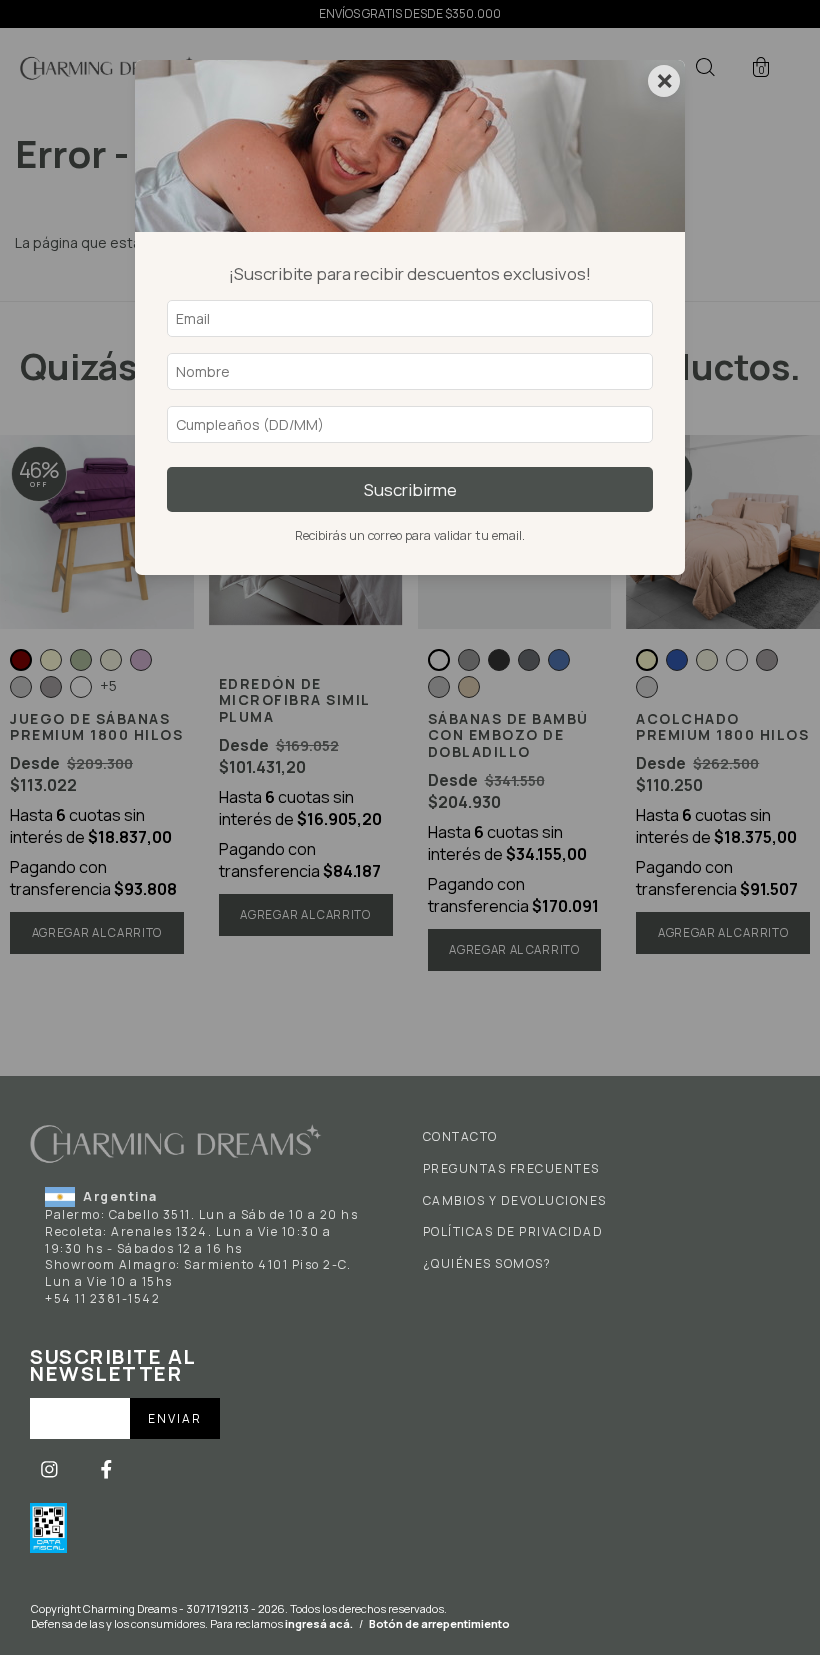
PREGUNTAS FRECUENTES (511, 1169)
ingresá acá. (319, 1623)
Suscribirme (410, 489)
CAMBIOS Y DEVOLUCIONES (515, 1201)
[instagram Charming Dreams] (51, 1468)
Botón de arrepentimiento (439, 1623)
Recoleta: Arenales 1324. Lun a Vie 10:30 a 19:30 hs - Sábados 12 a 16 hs (188, 1240)
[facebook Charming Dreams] (106, 1468)
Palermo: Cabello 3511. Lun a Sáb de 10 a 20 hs (201, 1214)
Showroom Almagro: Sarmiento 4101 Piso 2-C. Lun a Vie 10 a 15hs (198, 1273)
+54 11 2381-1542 (102, 1298)
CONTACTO (460, 1137)
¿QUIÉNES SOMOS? (487, 1264)
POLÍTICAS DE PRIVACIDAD (513, 1232)
